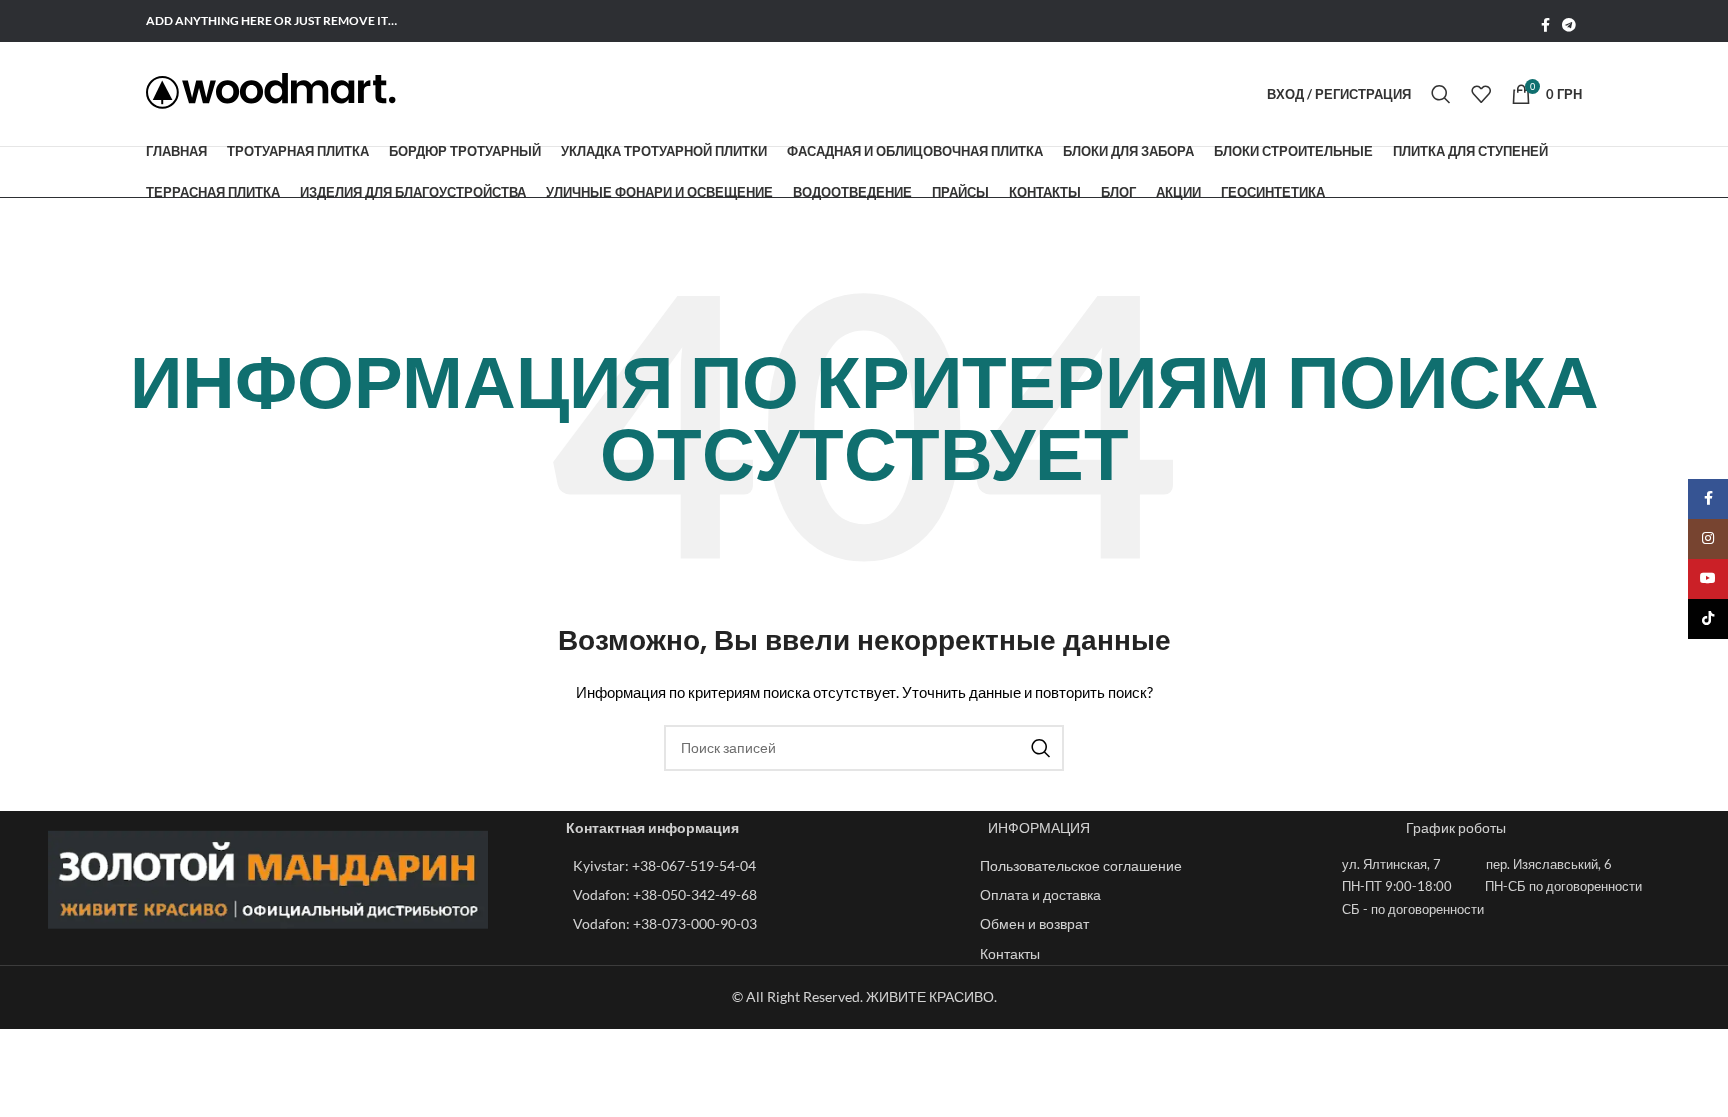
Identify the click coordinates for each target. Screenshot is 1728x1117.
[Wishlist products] (1481, 94)
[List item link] (766, 866)
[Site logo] (271, 90)
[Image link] (268, 877)
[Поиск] (1441, 94)
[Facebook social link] (1545, 25)
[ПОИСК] (1041, 748)
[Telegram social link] (1569, 25)
